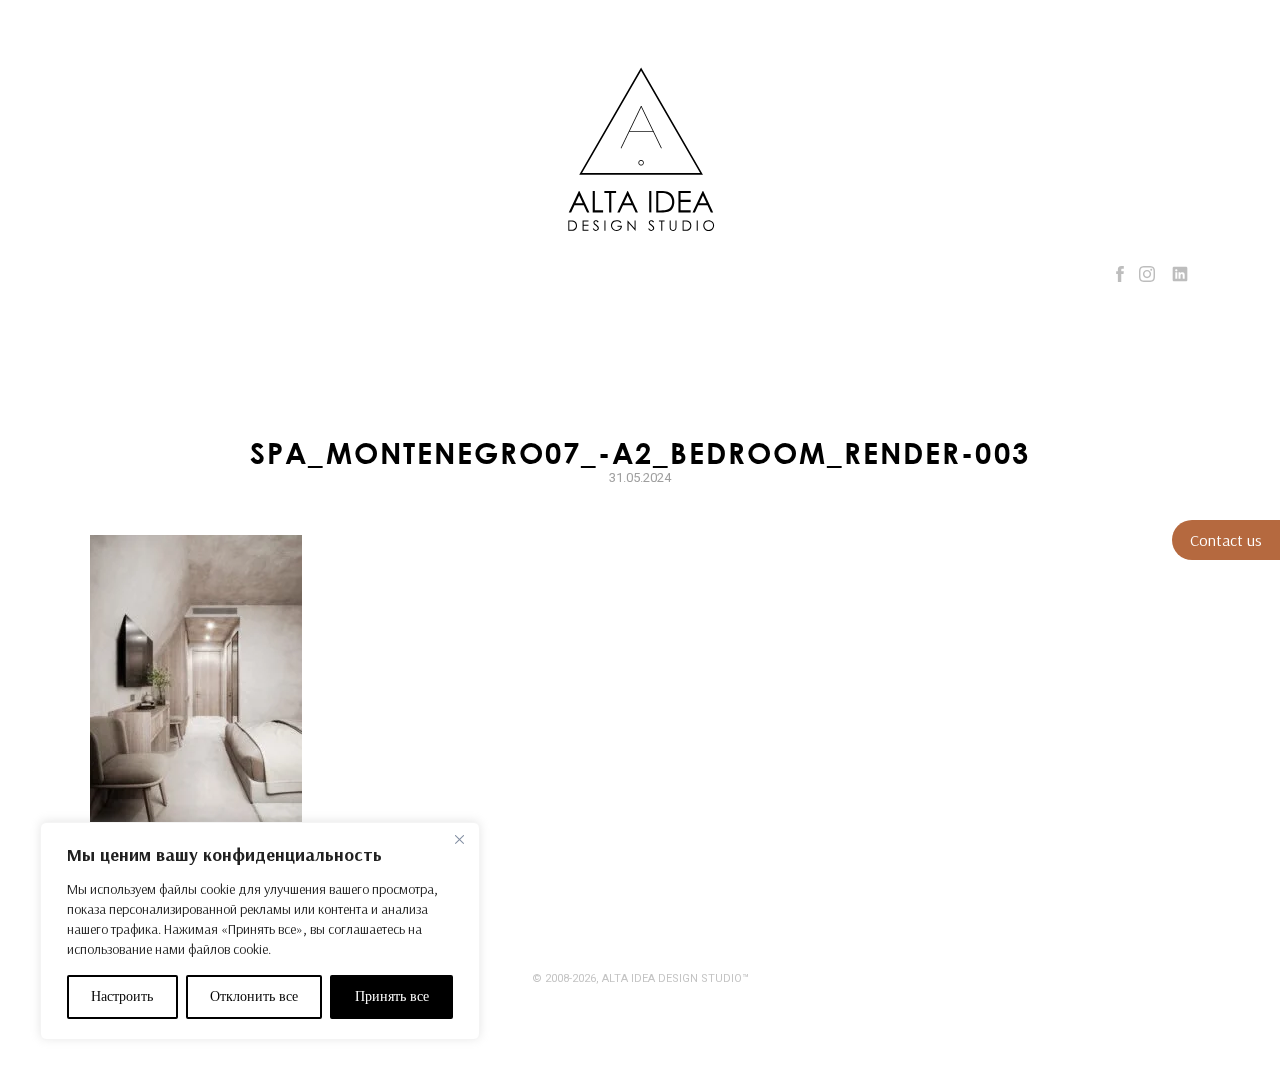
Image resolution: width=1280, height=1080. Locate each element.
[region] (260, 931)
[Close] (459, 839)
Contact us (1226, 540)
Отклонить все (254, 996)
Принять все (392, 996)
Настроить (122, 996)
